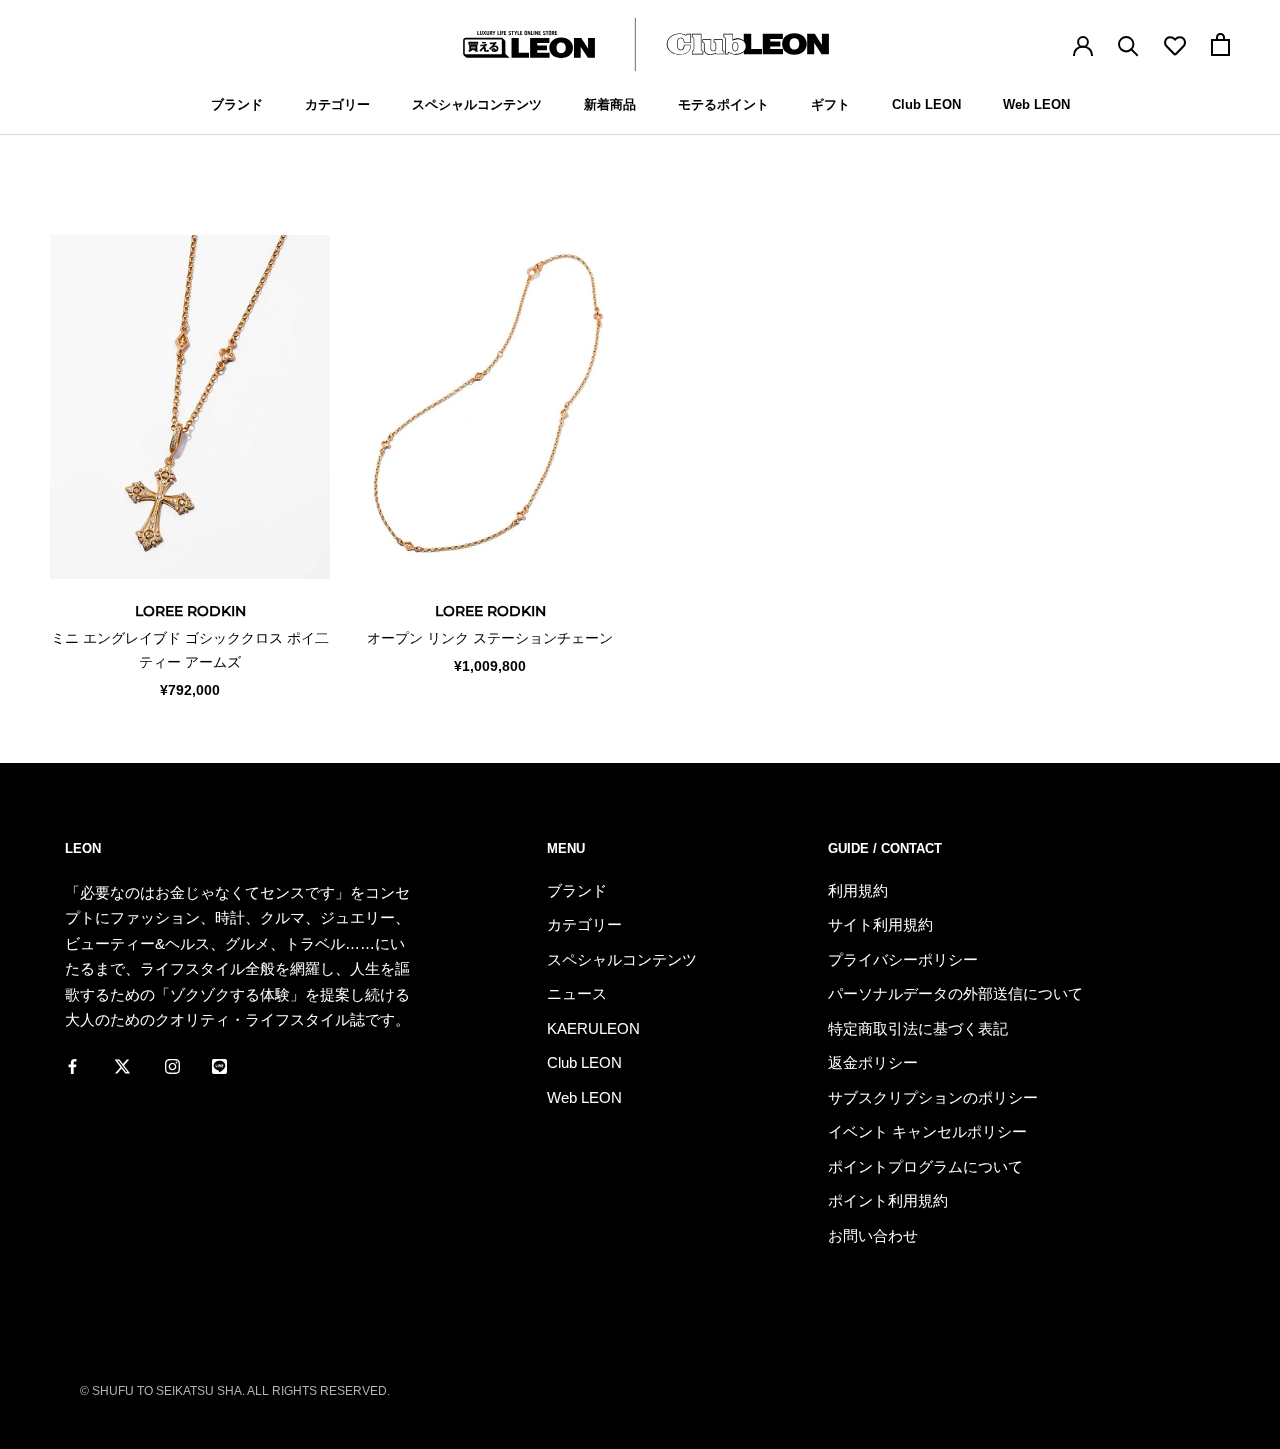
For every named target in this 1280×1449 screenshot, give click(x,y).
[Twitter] (122, 1066)
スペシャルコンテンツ (477, 104)
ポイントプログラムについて (925, 1166)
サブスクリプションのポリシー (933, 1097)
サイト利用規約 (880, 924)
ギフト (830, 104)
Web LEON (1036, 104)
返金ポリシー (873, 1062)
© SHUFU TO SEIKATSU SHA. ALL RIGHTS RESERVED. (235, 1391)
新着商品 (610, 104)
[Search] (1128, 44)
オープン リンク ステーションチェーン (490, 638)
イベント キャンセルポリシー (927, 1131)
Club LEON (926, 104)
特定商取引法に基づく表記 (918, 1028)
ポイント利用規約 (888, 1200)
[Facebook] (72, 1066)
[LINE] (219, 1066)
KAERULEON (593, 1028)
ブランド (237, 104)
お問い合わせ (873, 1235)
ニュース (577, 993)
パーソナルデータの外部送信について (955, 993)
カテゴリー (337, 104)
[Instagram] (172, 1066)
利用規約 (858, 890)
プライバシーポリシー (903, 959)
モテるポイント (723, 104)
